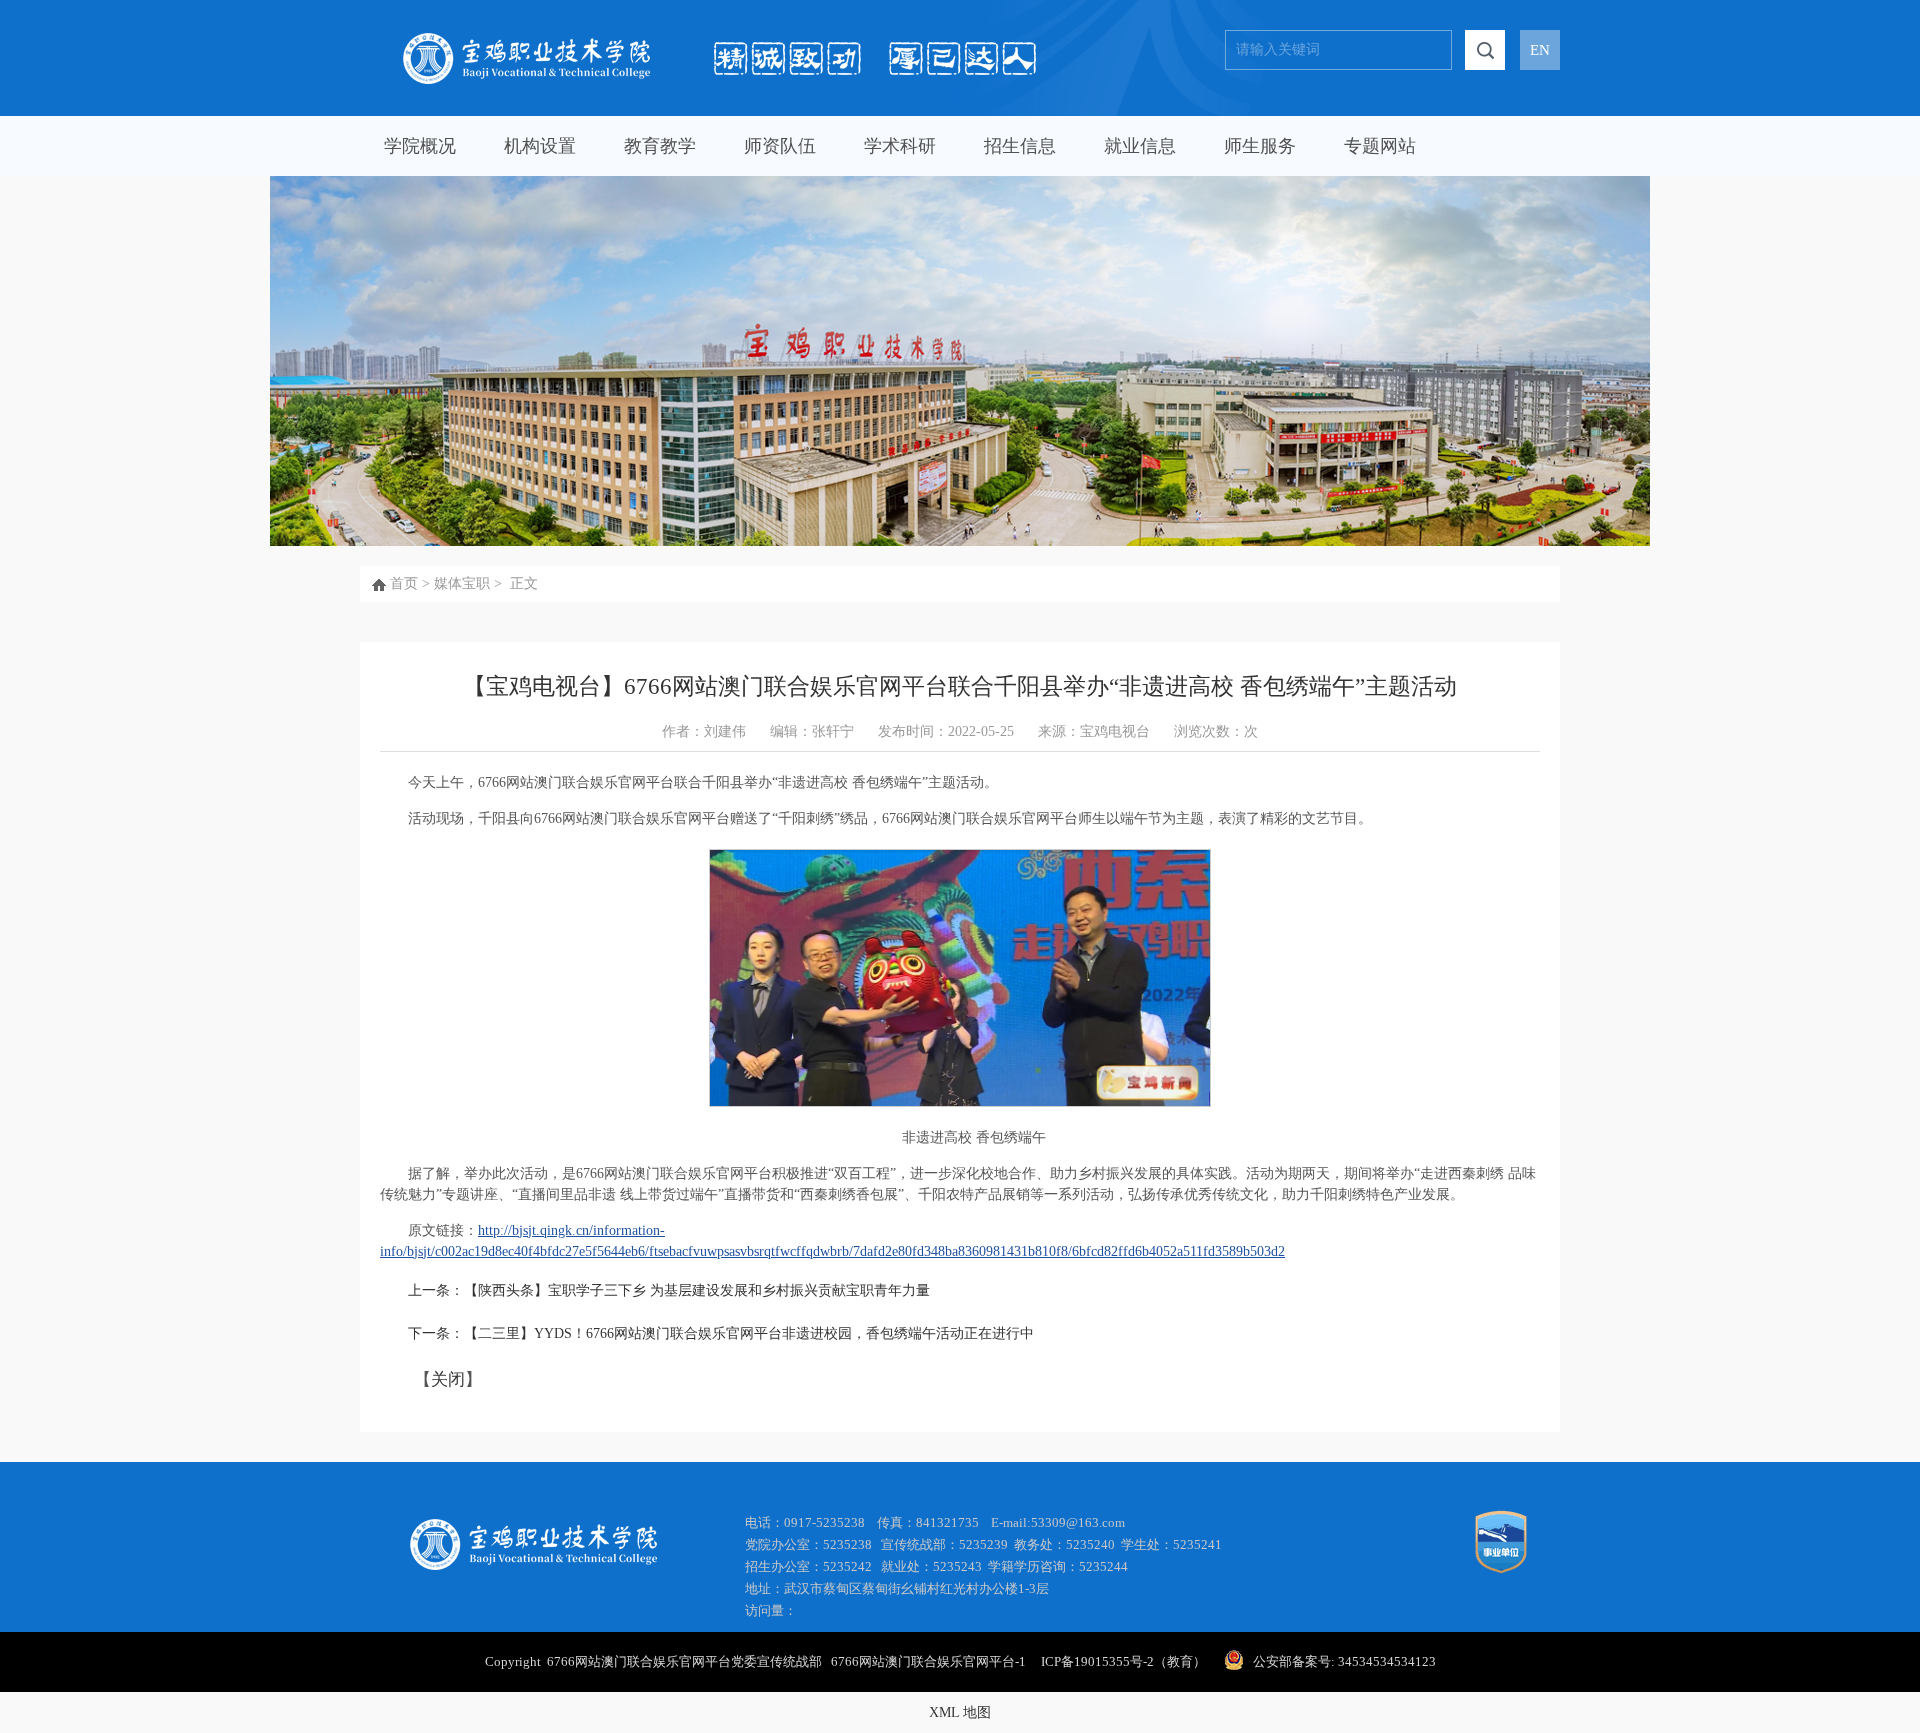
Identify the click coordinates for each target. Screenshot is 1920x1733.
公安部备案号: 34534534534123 (1344, 1661)
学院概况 (420, 146)
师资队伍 (780, 146)
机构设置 (540, 146)
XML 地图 (960, 1712)
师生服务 (1260, 146)
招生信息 (1020, 146)
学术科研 (900, 146)
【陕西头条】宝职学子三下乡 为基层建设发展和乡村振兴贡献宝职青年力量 (697, 1290)
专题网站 (1380, 146)
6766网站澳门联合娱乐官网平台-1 (934, 1661)
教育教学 (660, 146)
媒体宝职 (462, 583)
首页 (404, 583)
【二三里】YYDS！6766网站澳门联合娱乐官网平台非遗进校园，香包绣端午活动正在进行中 (749, 1333)
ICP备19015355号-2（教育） (1122, 1661)
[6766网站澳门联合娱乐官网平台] (719, 40)
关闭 (448, 1379)
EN (1540, 50)
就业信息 (1140, 146)
